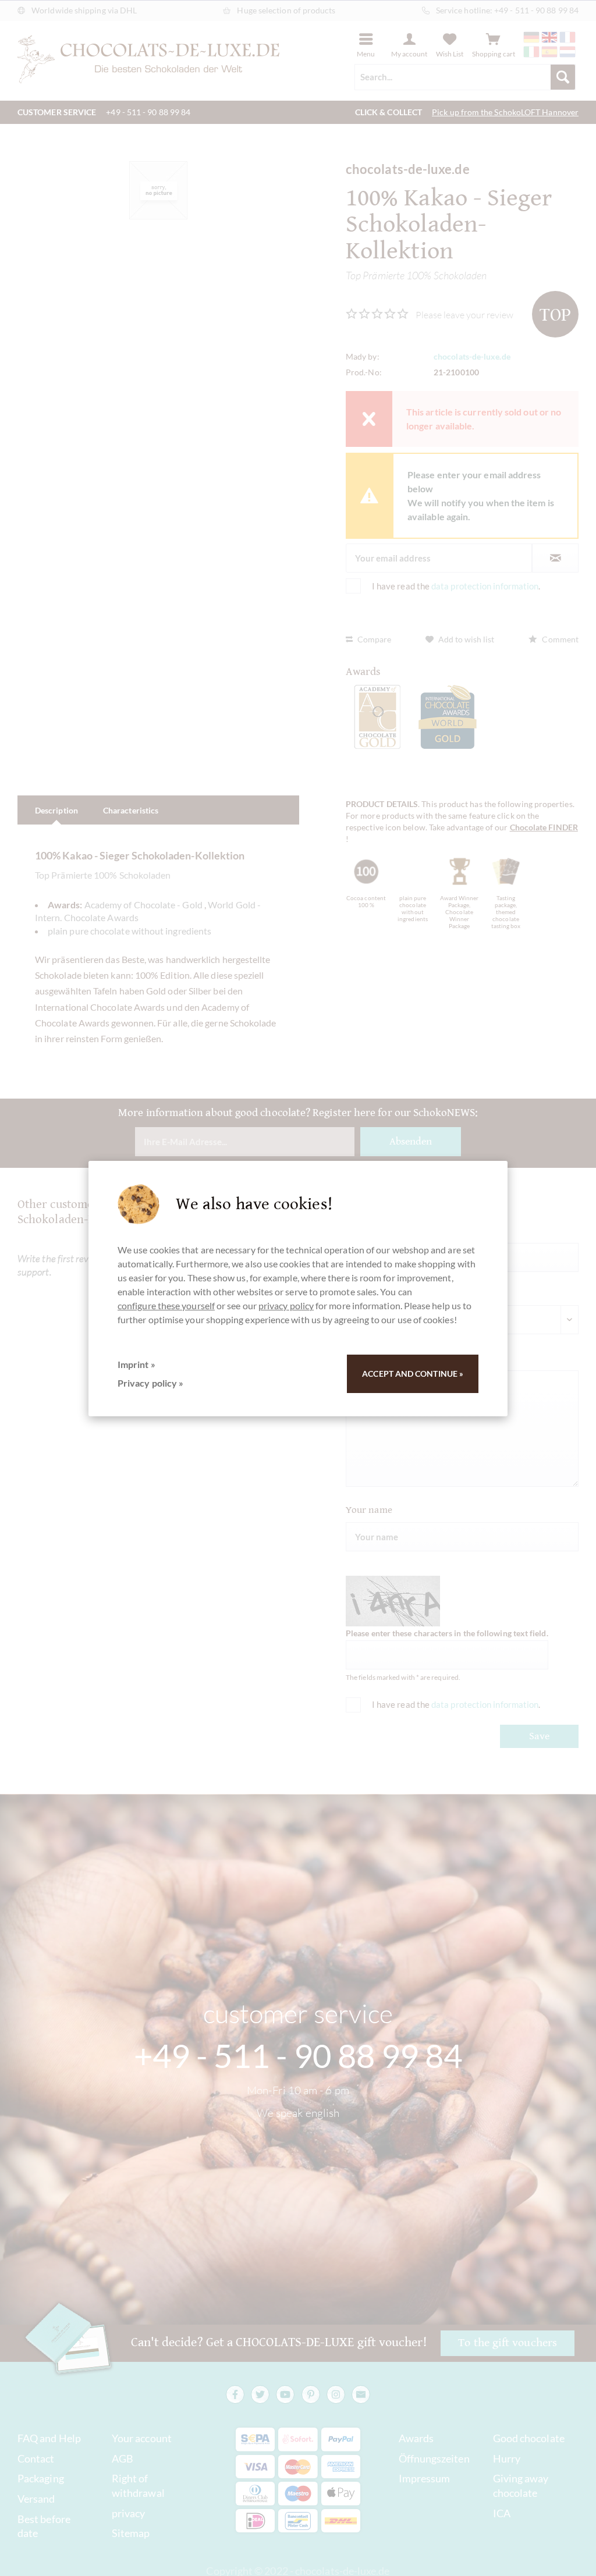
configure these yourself (166, 1305)
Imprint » (136, 1364)
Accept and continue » (413, 1374)
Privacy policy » (150, 1383)
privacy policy (286, 1305)
